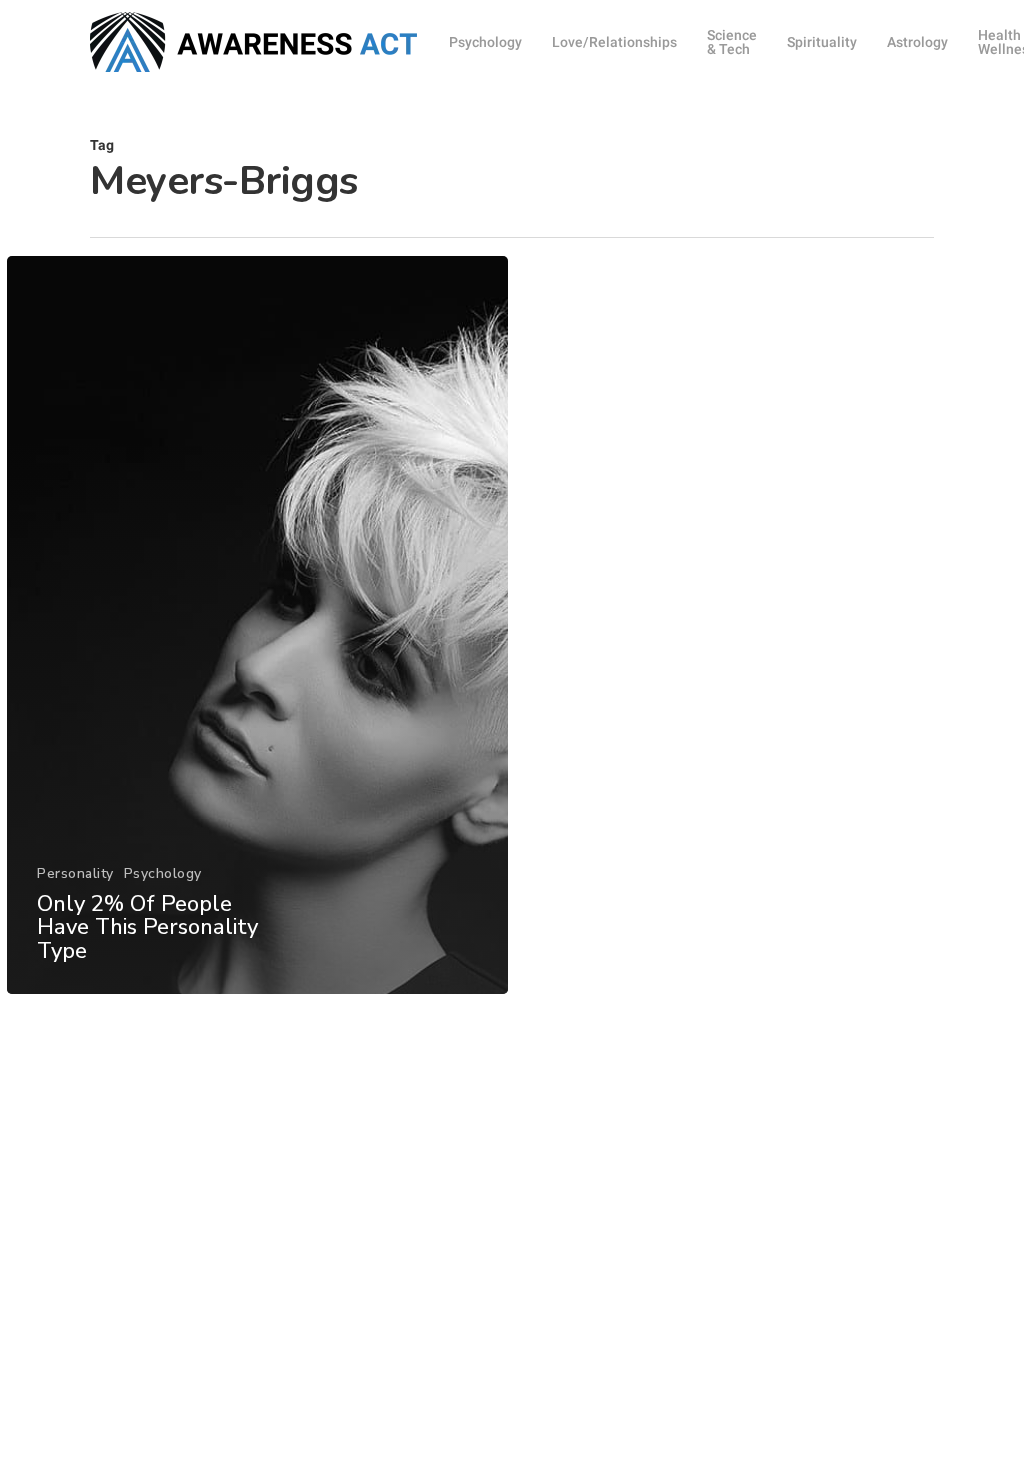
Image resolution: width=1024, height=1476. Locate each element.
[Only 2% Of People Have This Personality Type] (257, 625)
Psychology (163, 873)
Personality (75, 873)
